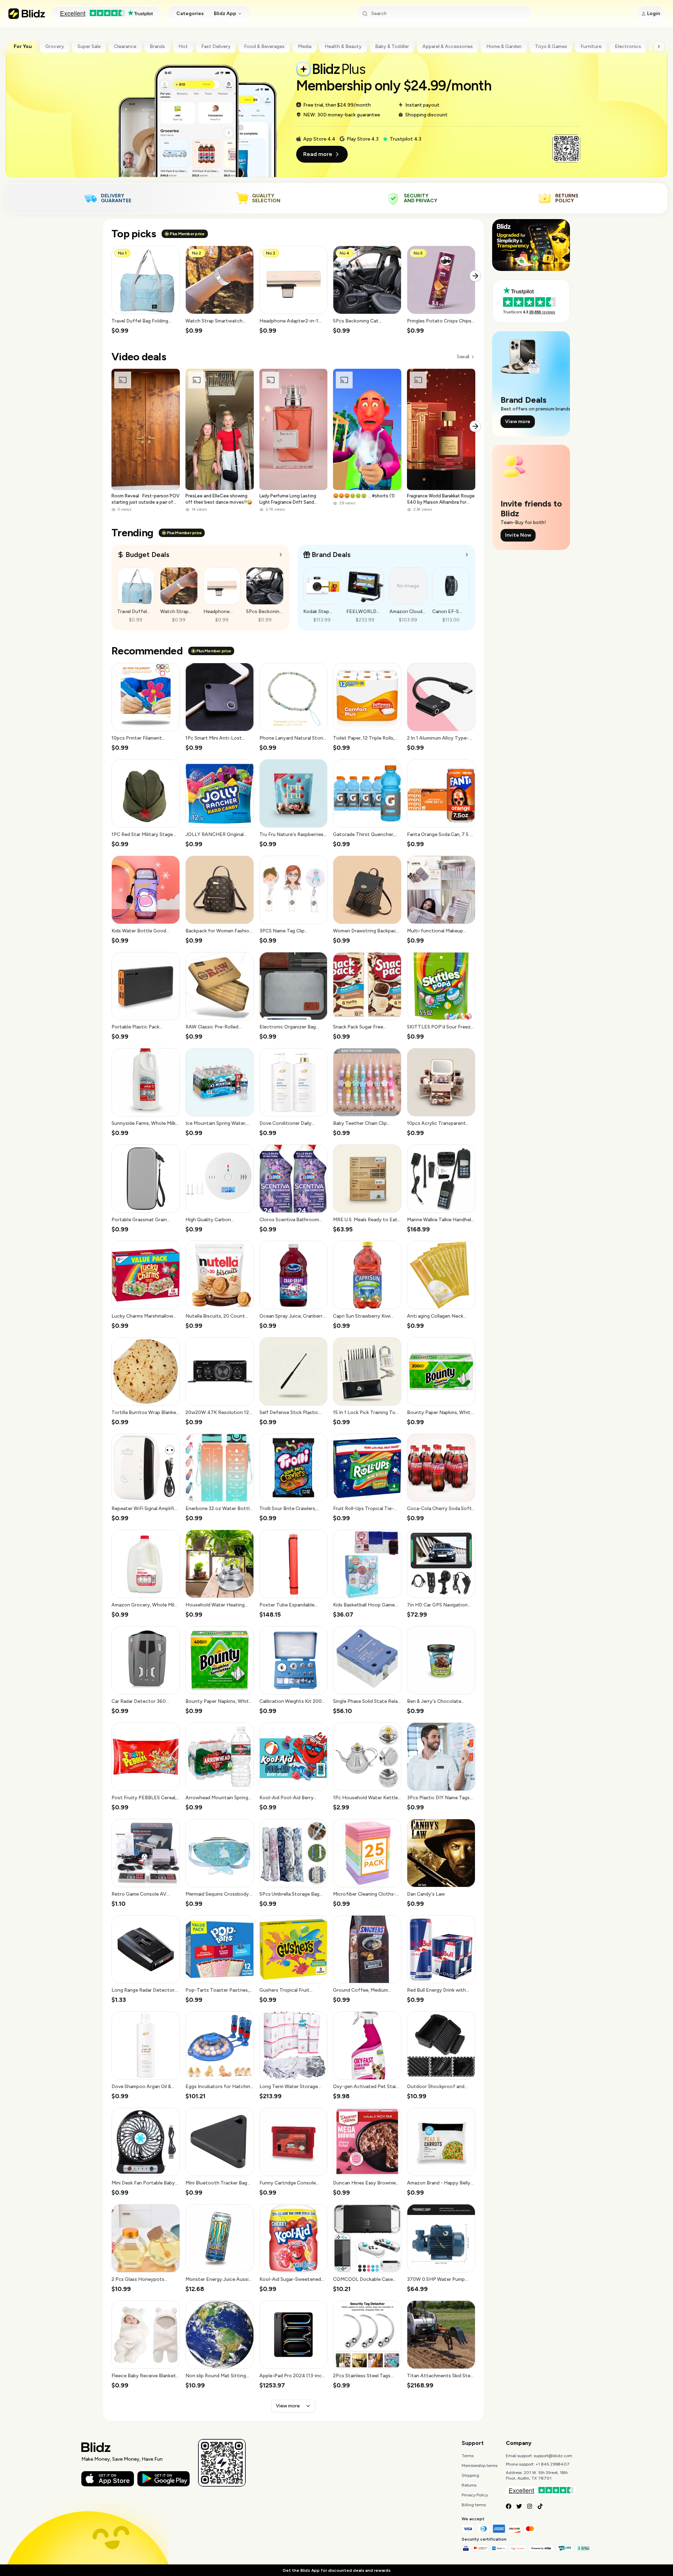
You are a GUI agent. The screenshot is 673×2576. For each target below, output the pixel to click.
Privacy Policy (475, 2495)
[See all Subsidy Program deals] (467, 555)
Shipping (470, 2475)
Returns (469, 2485)
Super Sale (89, 46)
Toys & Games (551, 46)
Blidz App (225, 13)
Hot (183, 46)
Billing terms (474, 2505)
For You (23, 46)
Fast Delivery (216, 46)
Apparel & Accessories (448, 46)
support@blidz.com (553, 2456)
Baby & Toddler (392, 46)
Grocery (55, 46)
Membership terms (480, 2466)
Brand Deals (331, 555)
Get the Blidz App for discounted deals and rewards (336, 2570)
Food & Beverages (264, 46)
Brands (157, 46)
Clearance (125, 46)
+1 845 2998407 (553, 2464)
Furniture (591, 46)
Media (305, 46)
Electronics (628, 46)
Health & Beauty (343, 46)
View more (288, 2406)
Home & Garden (504, 46)
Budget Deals (147, 555)
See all (463, 357)
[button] (146, 290)
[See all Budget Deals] (281, 555)
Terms (468, 2456)
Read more (318, 154)
